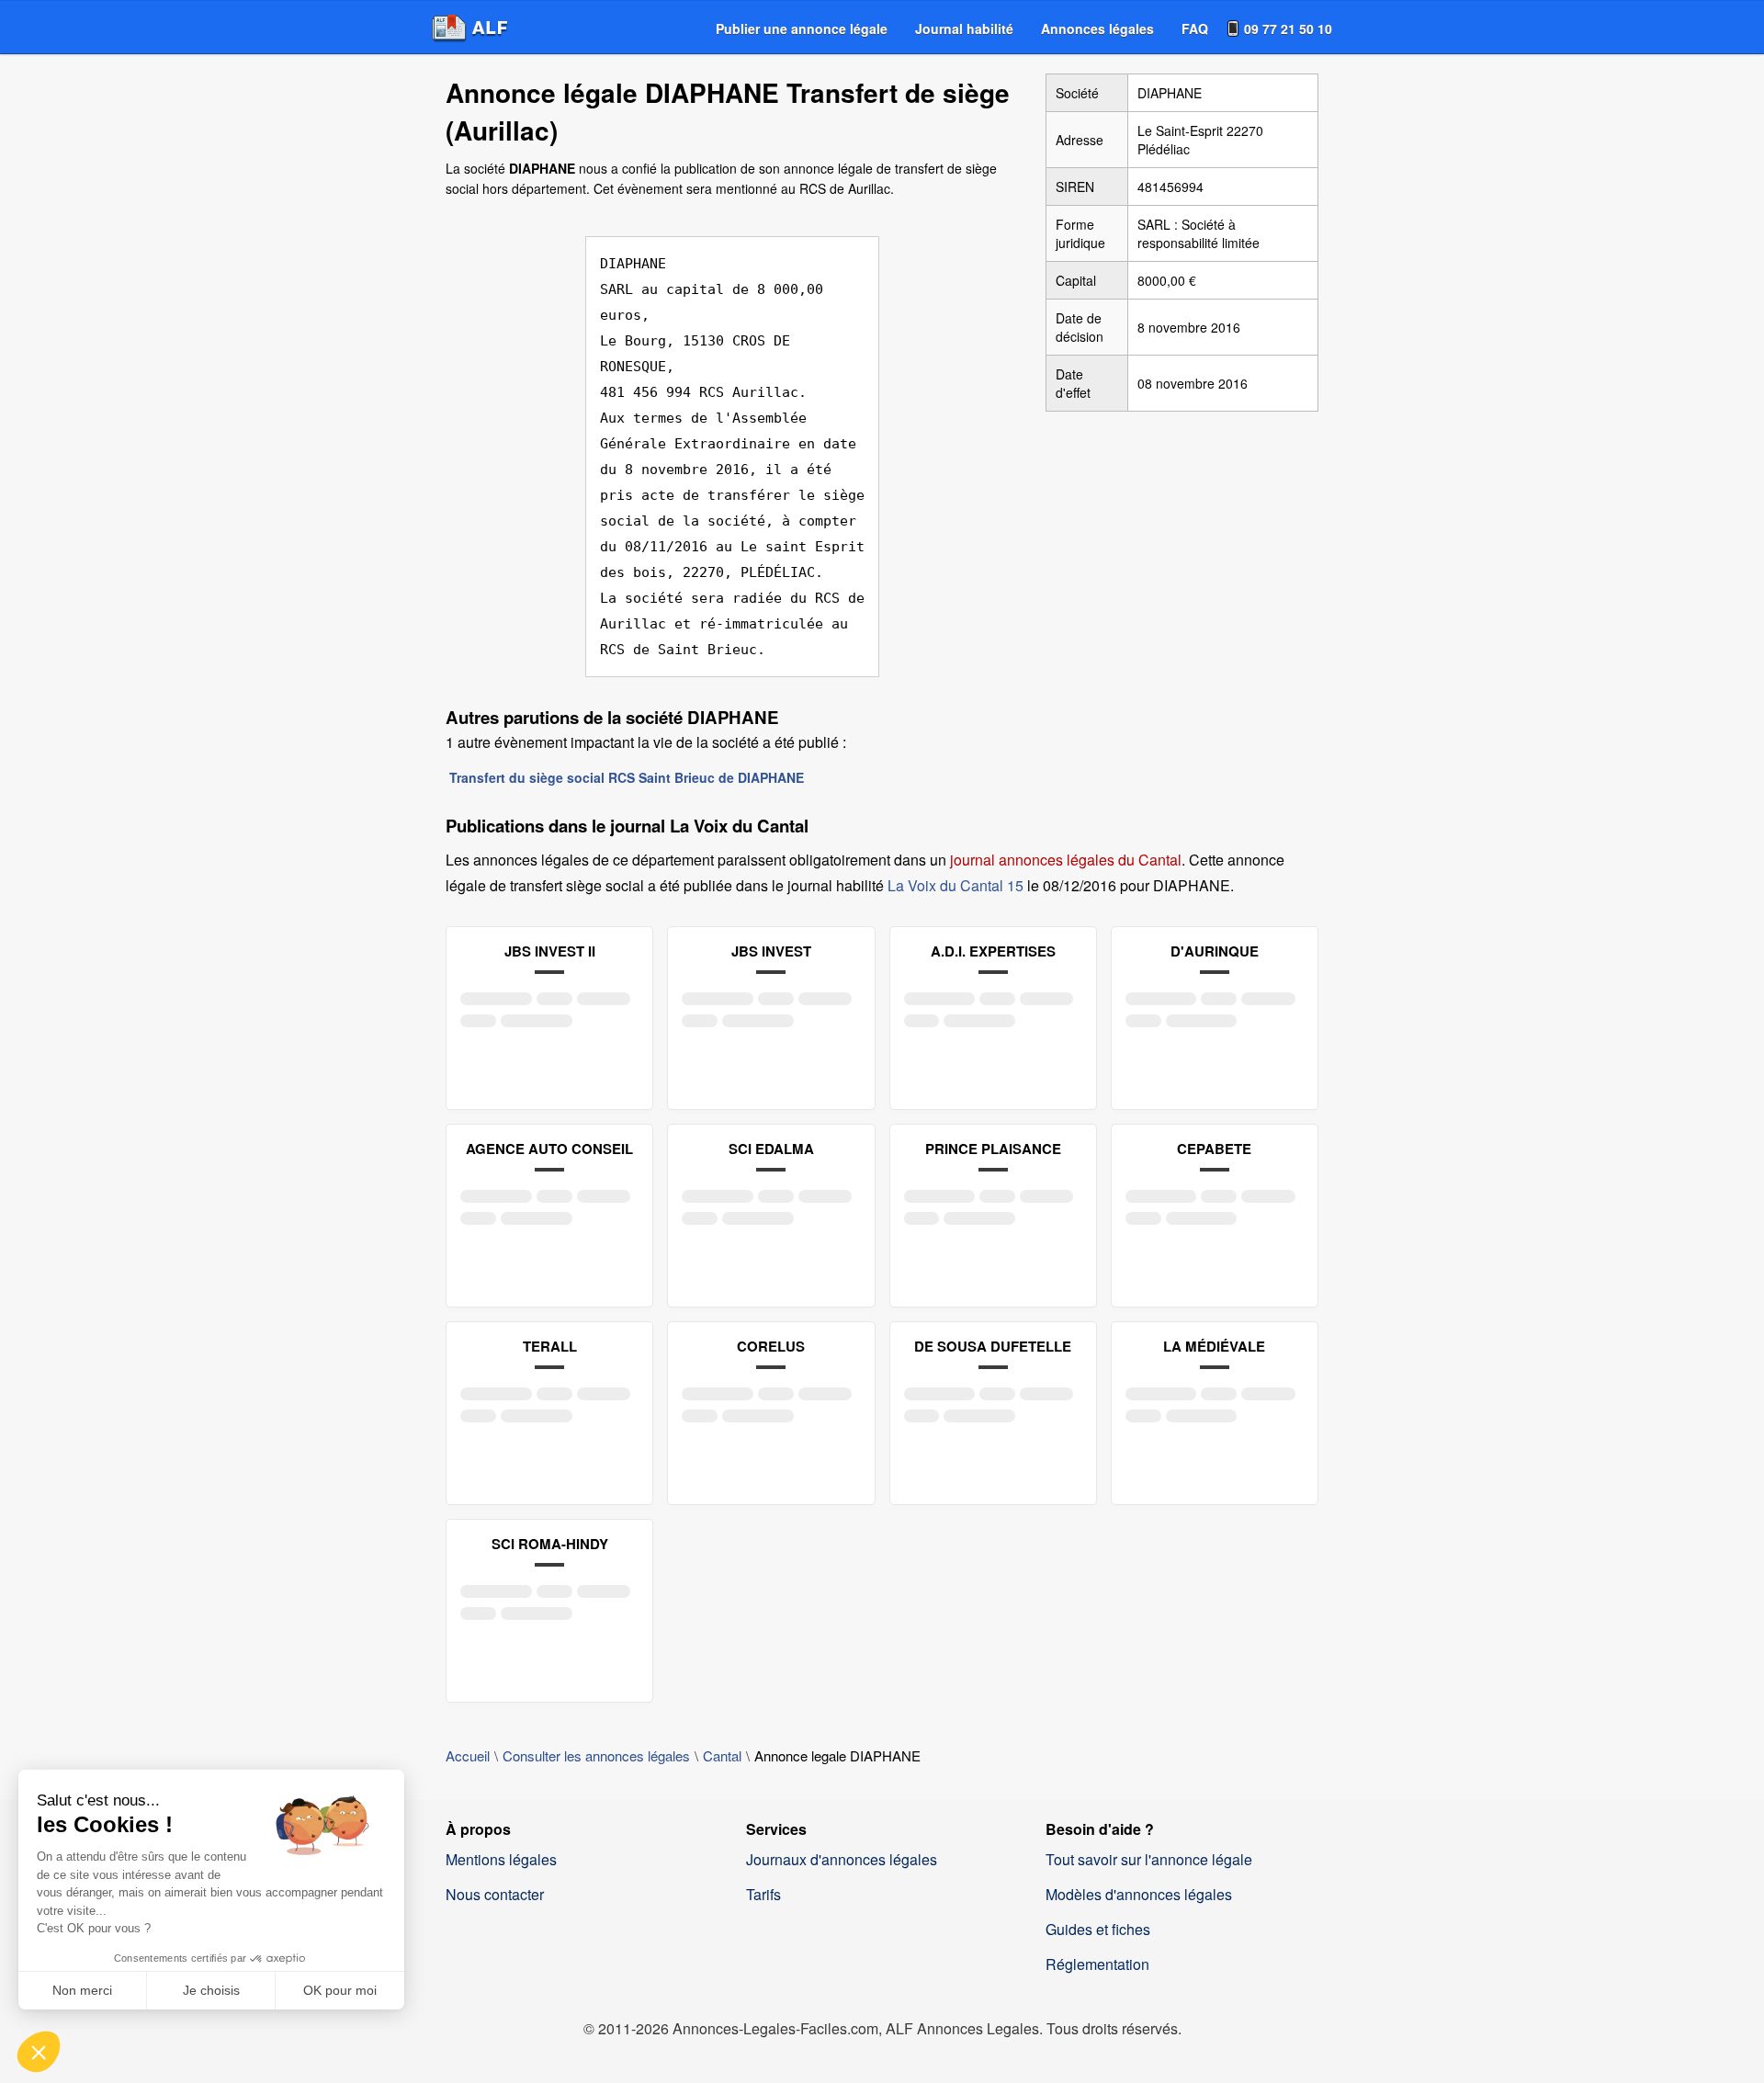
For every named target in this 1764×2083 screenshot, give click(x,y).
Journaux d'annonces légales (842, 1859)
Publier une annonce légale (802, 28)
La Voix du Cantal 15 (955, 885)
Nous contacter (495, 1894)
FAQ (1195, 28)
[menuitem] (802, 28)
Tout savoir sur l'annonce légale (1149, 1859)
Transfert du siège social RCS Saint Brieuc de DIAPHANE (627, 777)
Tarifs (763, 1894)
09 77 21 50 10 (1288, 28)
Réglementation (1097, 1964)
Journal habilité (964, 28)
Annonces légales (1097, 28)
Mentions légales (501, 1859)
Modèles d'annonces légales (1139, 1894)
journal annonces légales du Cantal (1066, 860)
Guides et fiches (1098, 1929)
